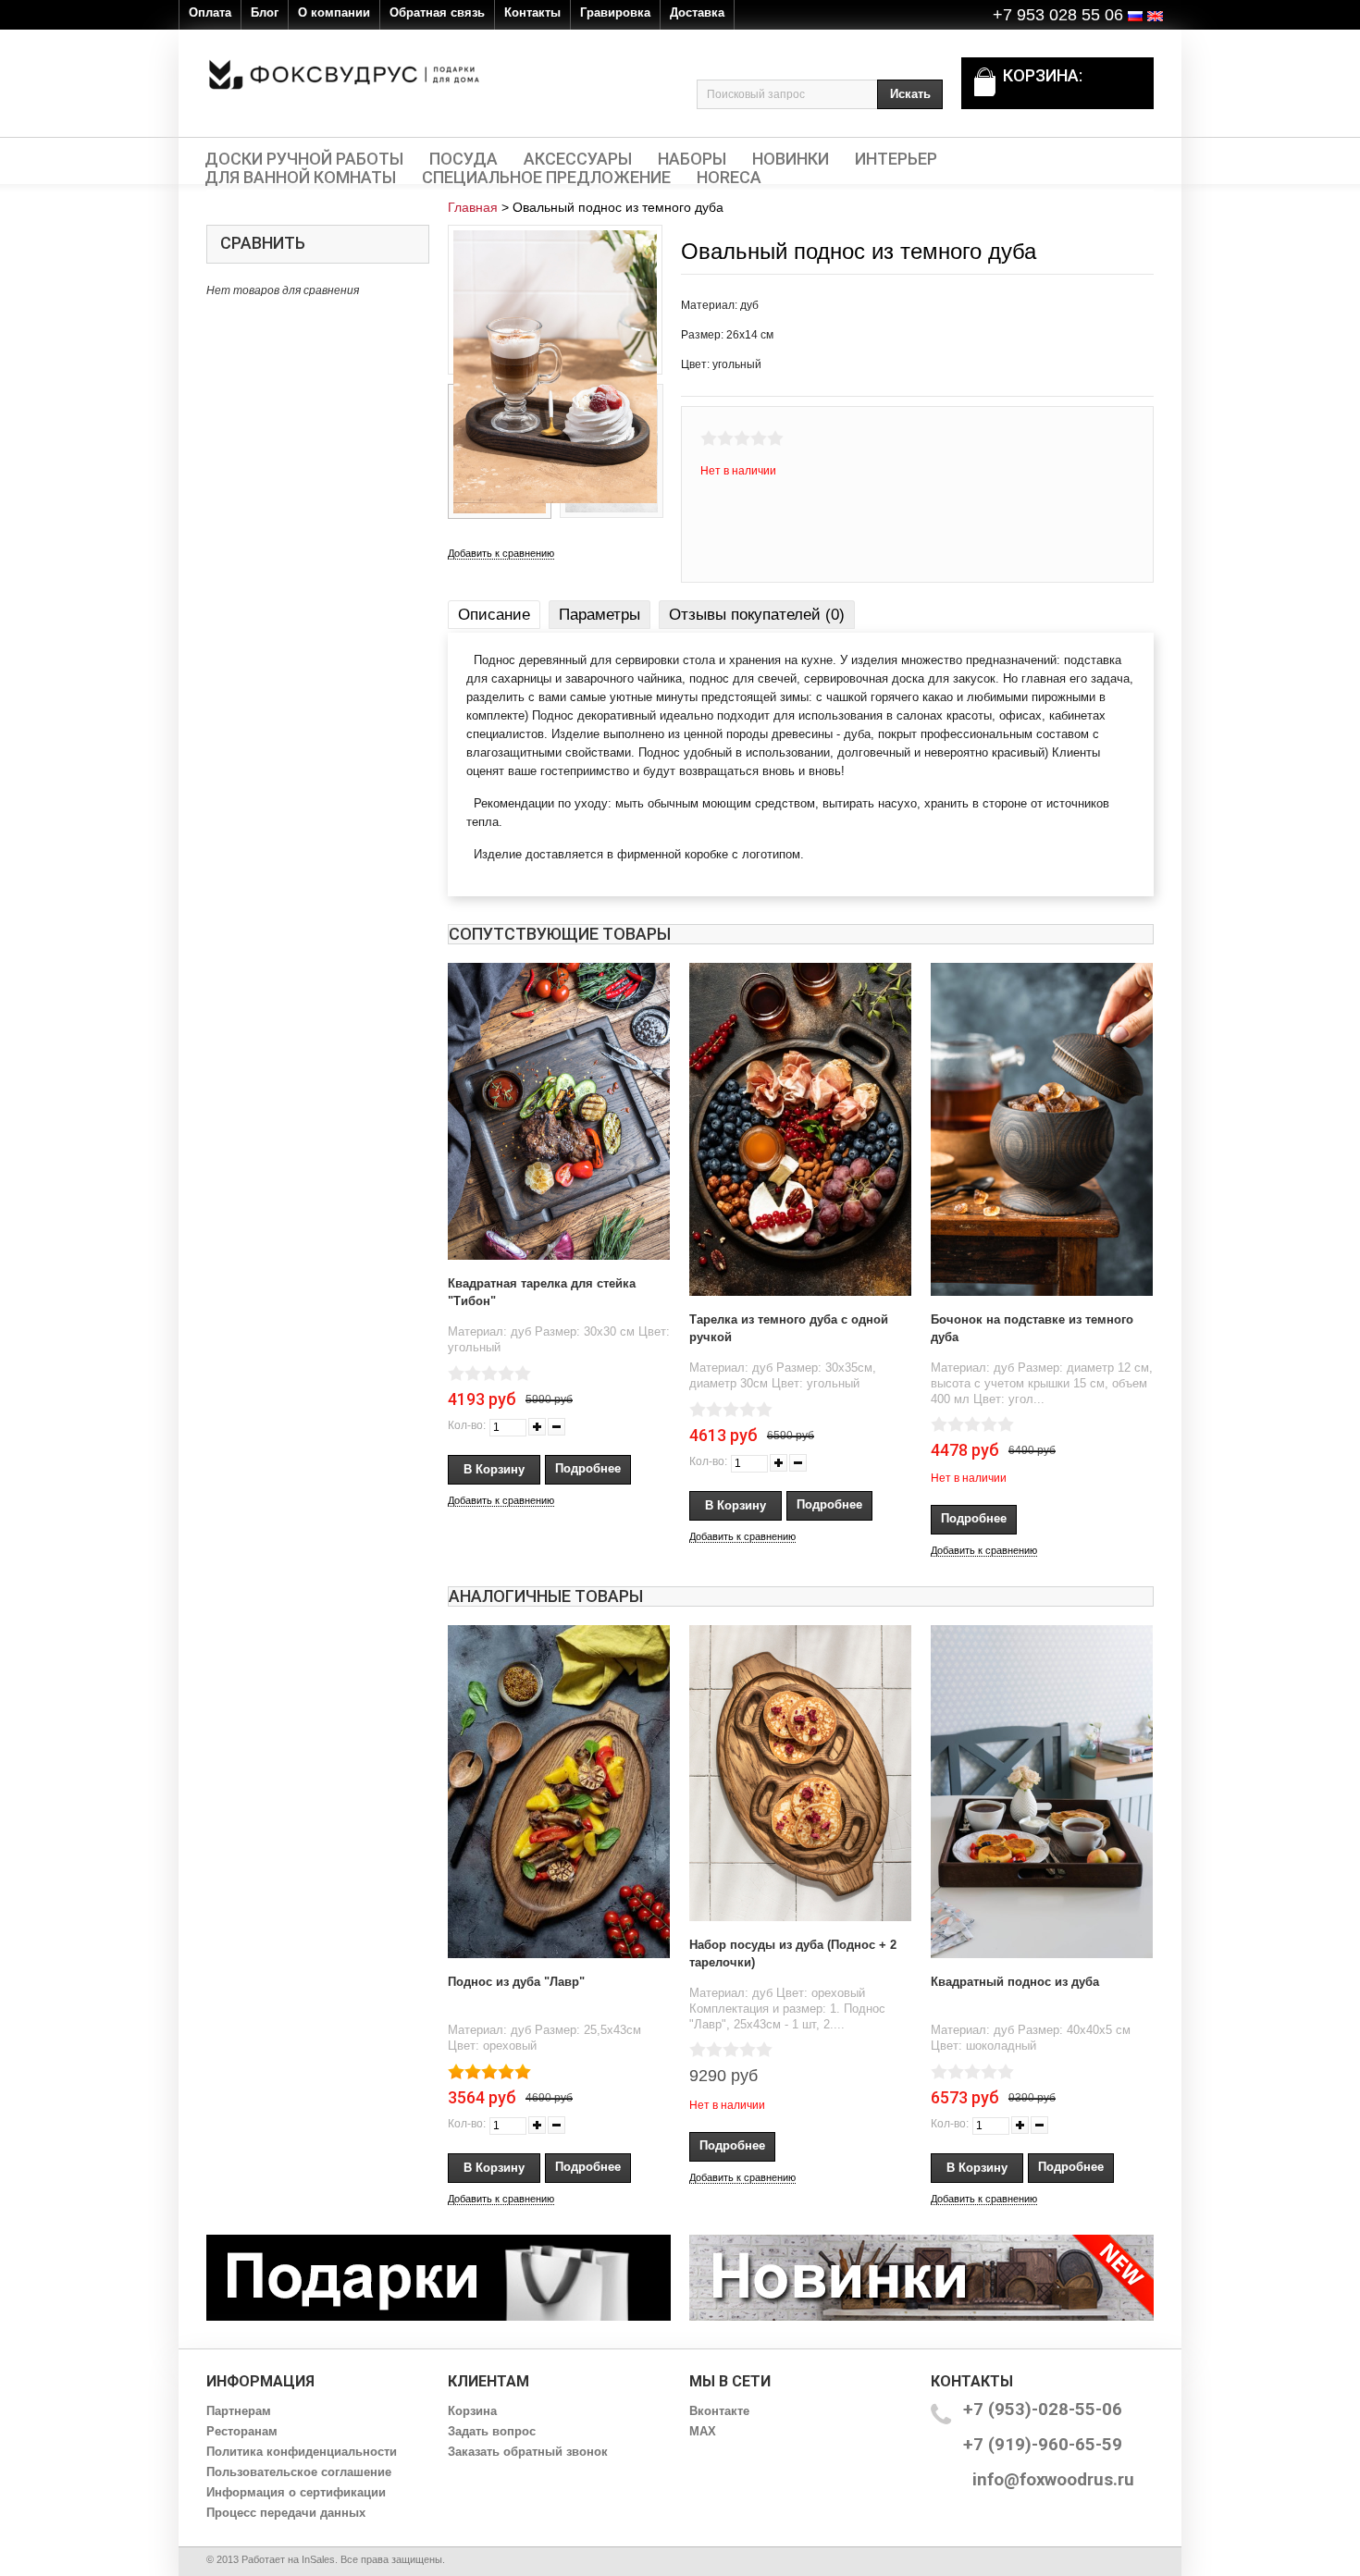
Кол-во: (467, 1425)
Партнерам (239, 2411)
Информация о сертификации (296, 2492)
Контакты (532, 12)
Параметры (600, 615)
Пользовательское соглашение (299, 2472)
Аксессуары (578, 159)
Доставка (697, 12)
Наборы (692, 159)
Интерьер (896, 159)
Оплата (210, 12)
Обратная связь (437, 12)
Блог (265, 12)
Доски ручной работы (304, 159)
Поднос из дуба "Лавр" (516, 1982)
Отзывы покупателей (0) (757, 615)
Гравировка (615, 12)
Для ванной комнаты (300, 178)
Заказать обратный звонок (528, 2452)
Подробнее (588, 1468)
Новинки (791, 159)
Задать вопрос (492, 2431)
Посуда (464, 159)
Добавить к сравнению (501, 553)
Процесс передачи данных (286, 2513)
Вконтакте (719, 2411)
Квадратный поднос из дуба (1015, 1982)
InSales (318, 2559)
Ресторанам (242, 2431)
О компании (334, 12)
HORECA (729, 178)
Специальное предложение (546, 178)
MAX (703, 2431)
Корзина (472, 2411)
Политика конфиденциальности (302, 2452)
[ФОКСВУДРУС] (344, 74)
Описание (494, 615)
